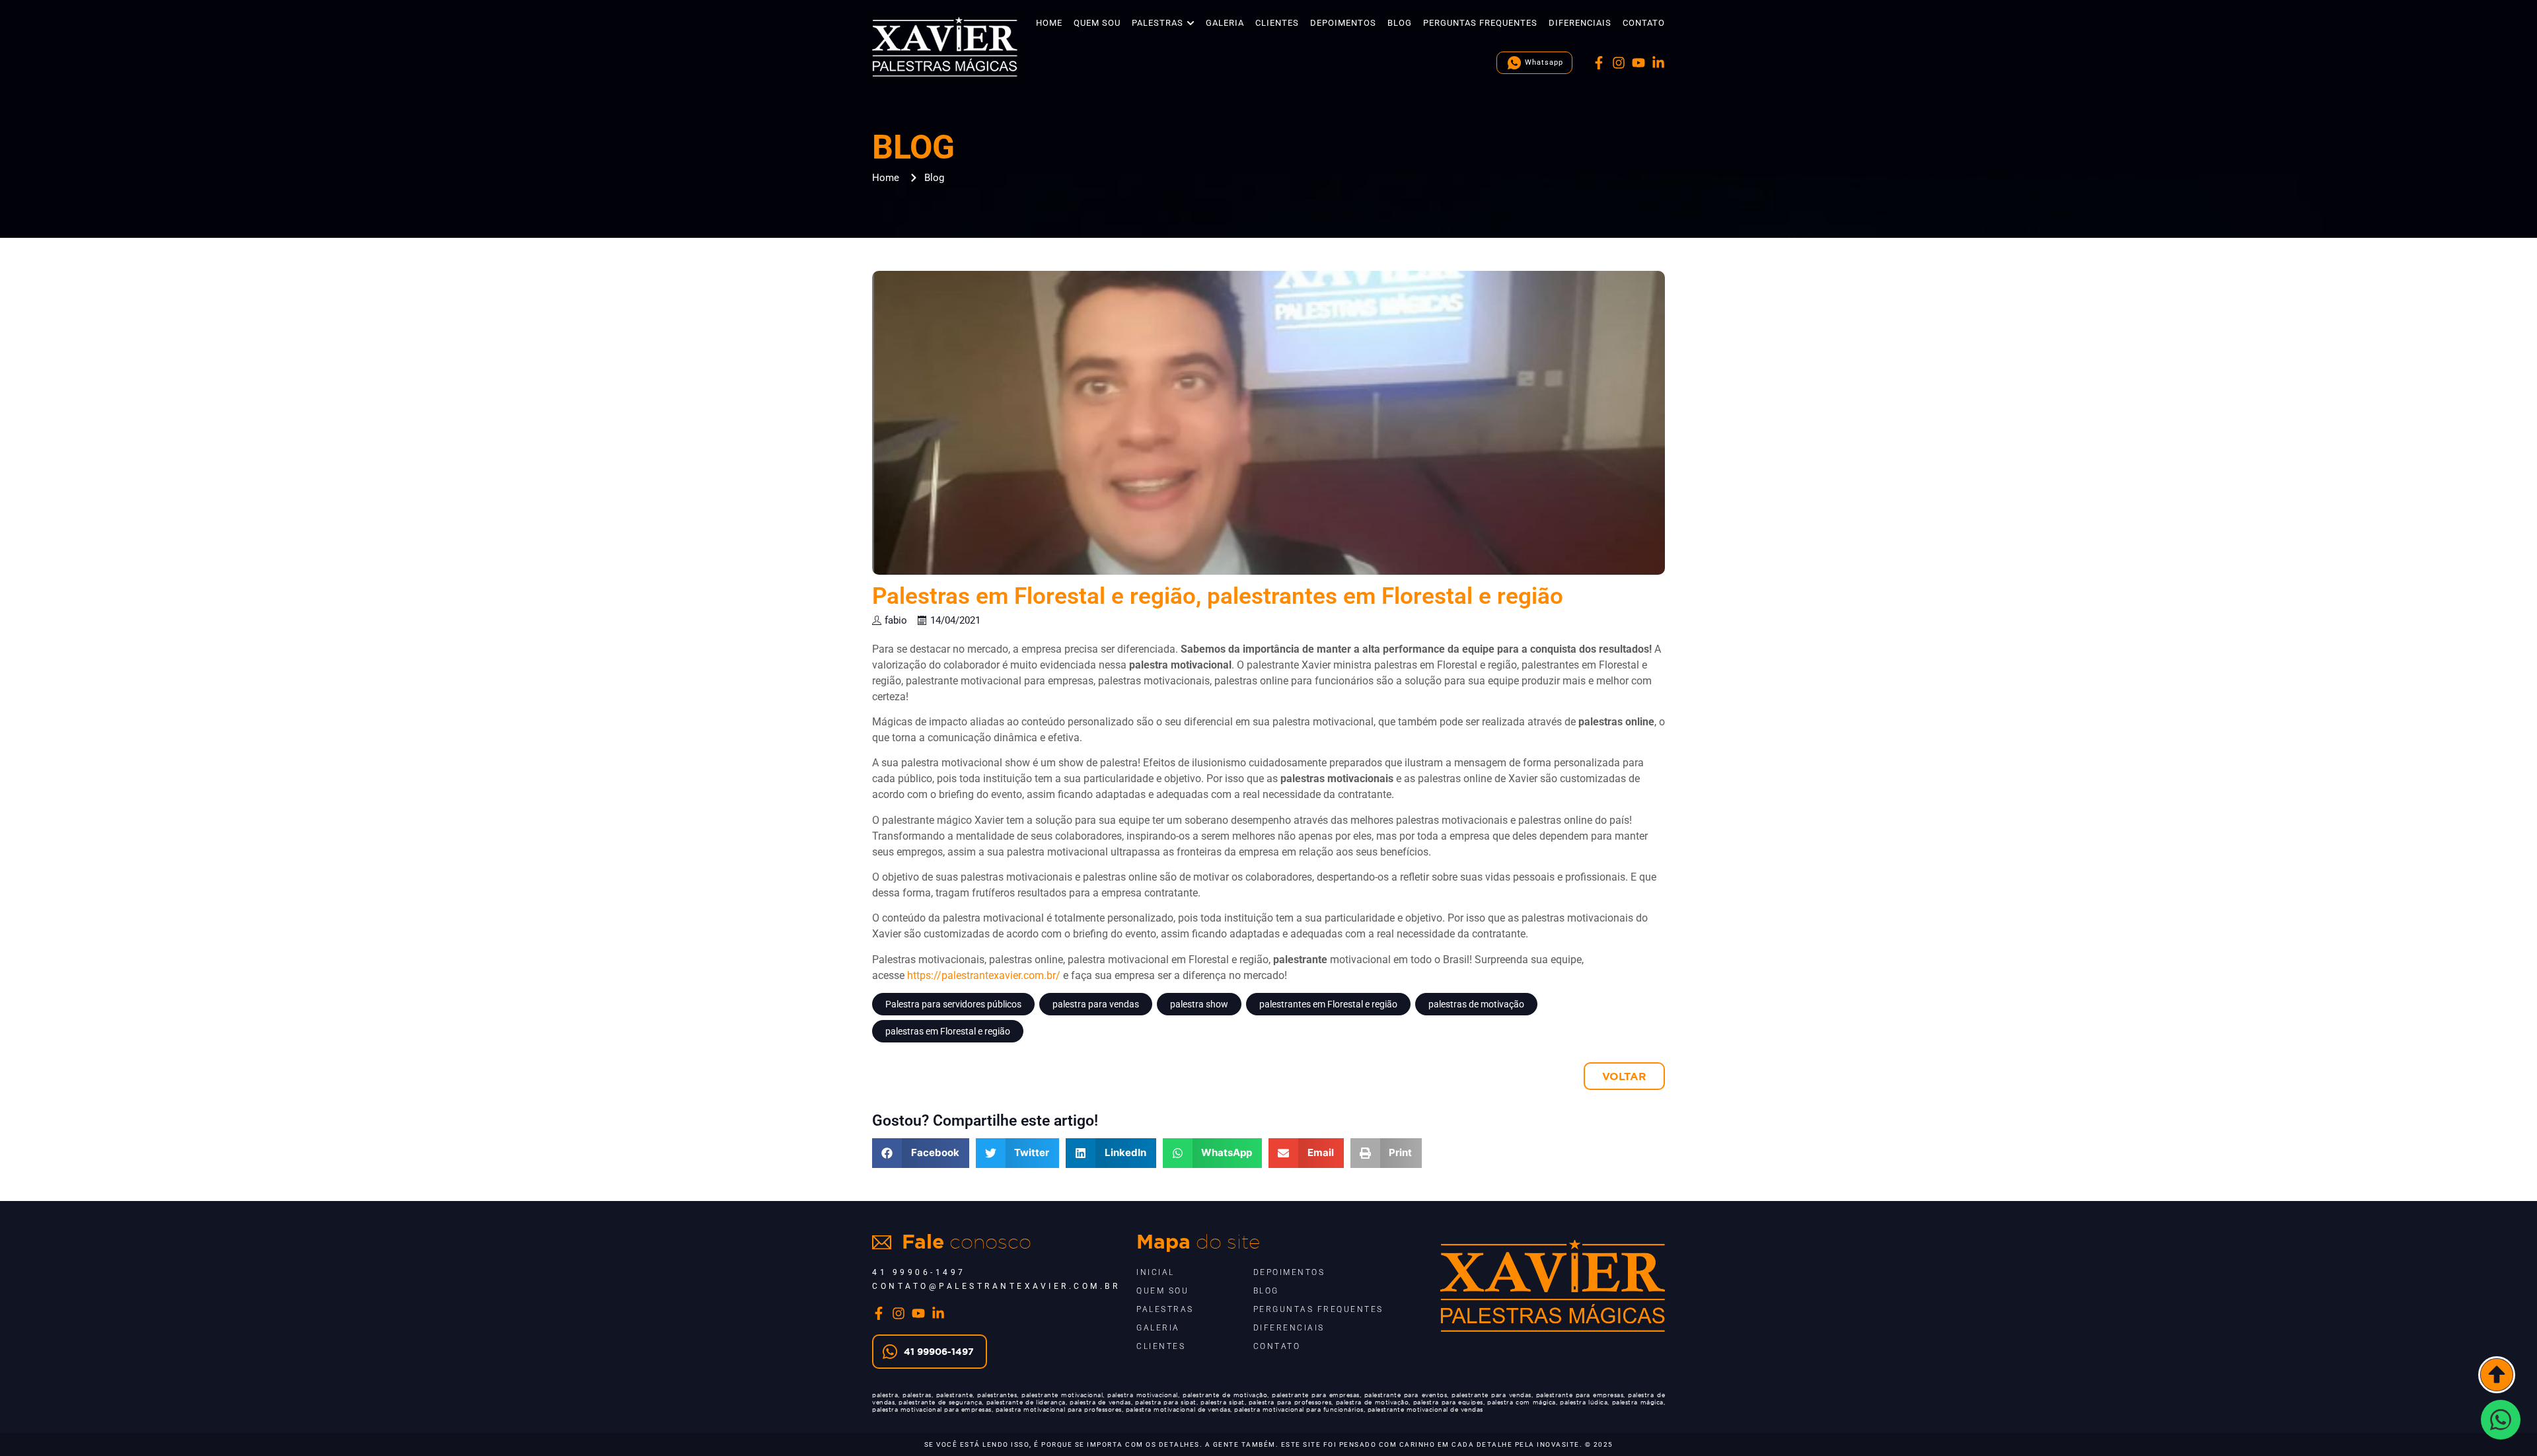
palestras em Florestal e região (948, 1031)
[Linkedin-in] (1658, 63)
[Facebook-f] (1599, 63)
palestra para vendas (1096, 1004)
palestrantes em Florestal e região (1328, 1004)
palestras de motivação (1476, 1004)
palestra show (1199, 1004)
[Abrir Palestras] (1191, 23)
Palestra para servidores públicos (953, 1004)
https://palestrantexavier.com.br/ (984, 975)
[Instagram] (1619, 63)
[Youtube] (1638, 63)
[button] (921, 1153)
